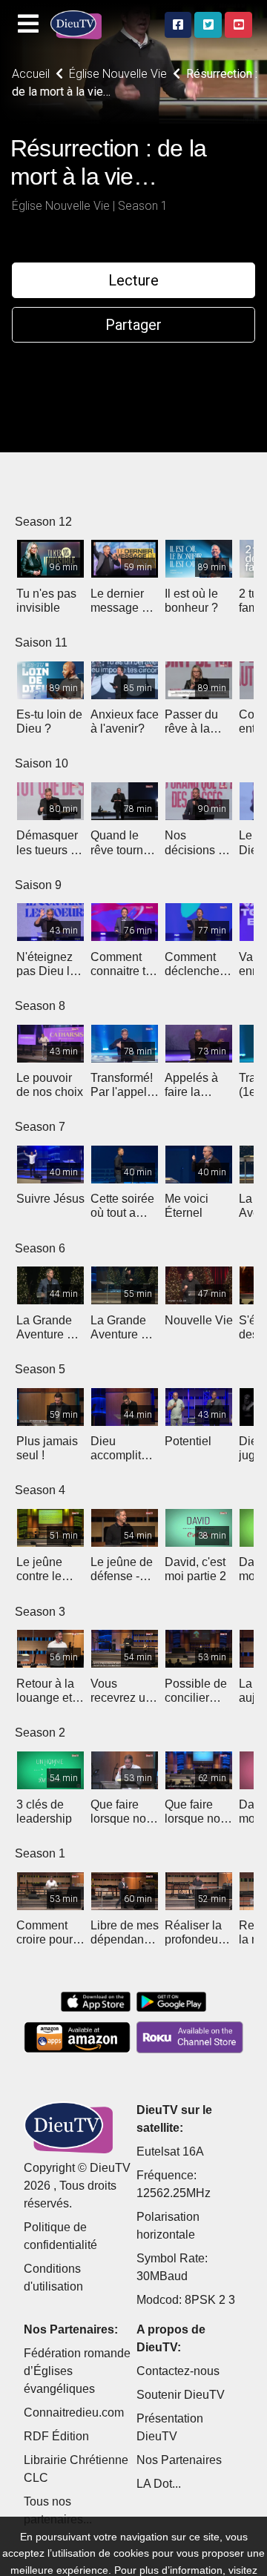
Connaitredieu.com (74, 2412)
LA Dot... (159, 2484)
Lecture (133, 280)
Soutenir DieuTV (181, 2395)
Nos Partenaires (179, 2460)
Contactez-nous (178, 2371)
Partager (133, 325)
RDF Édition (56, 2436)
